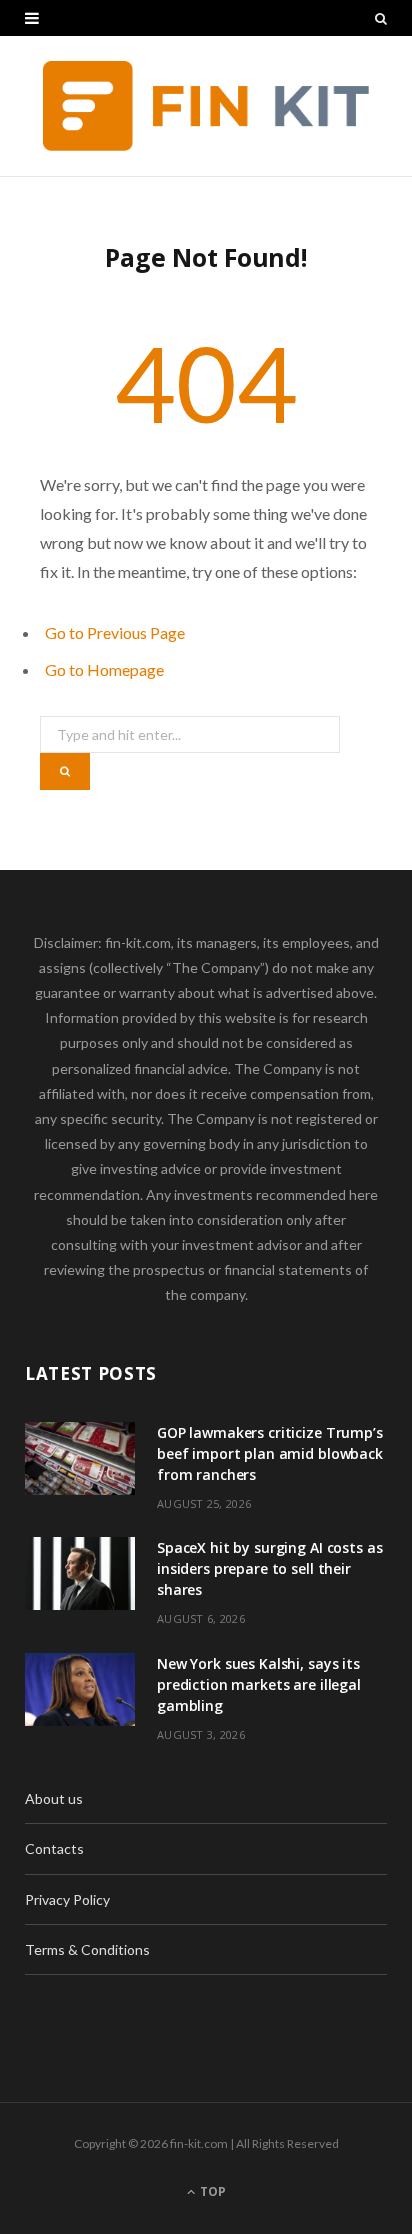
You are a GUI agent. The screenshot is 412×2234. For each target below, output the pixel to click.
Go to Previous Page (115, 632)
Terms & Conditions (87, 1949)
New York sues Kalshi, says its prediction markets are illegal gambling (259, 1684)
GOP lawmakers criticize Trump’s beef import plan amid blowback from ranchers (270, 1453)
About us (54, 1798)
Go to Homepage (104, 669)
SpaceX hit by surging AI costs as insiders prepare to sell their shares (269, 1568)
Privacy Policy (67, 1899)
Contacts (54, 1848)
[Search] (381, 18)
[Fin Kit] (206, 106)
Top (211, 2191)
